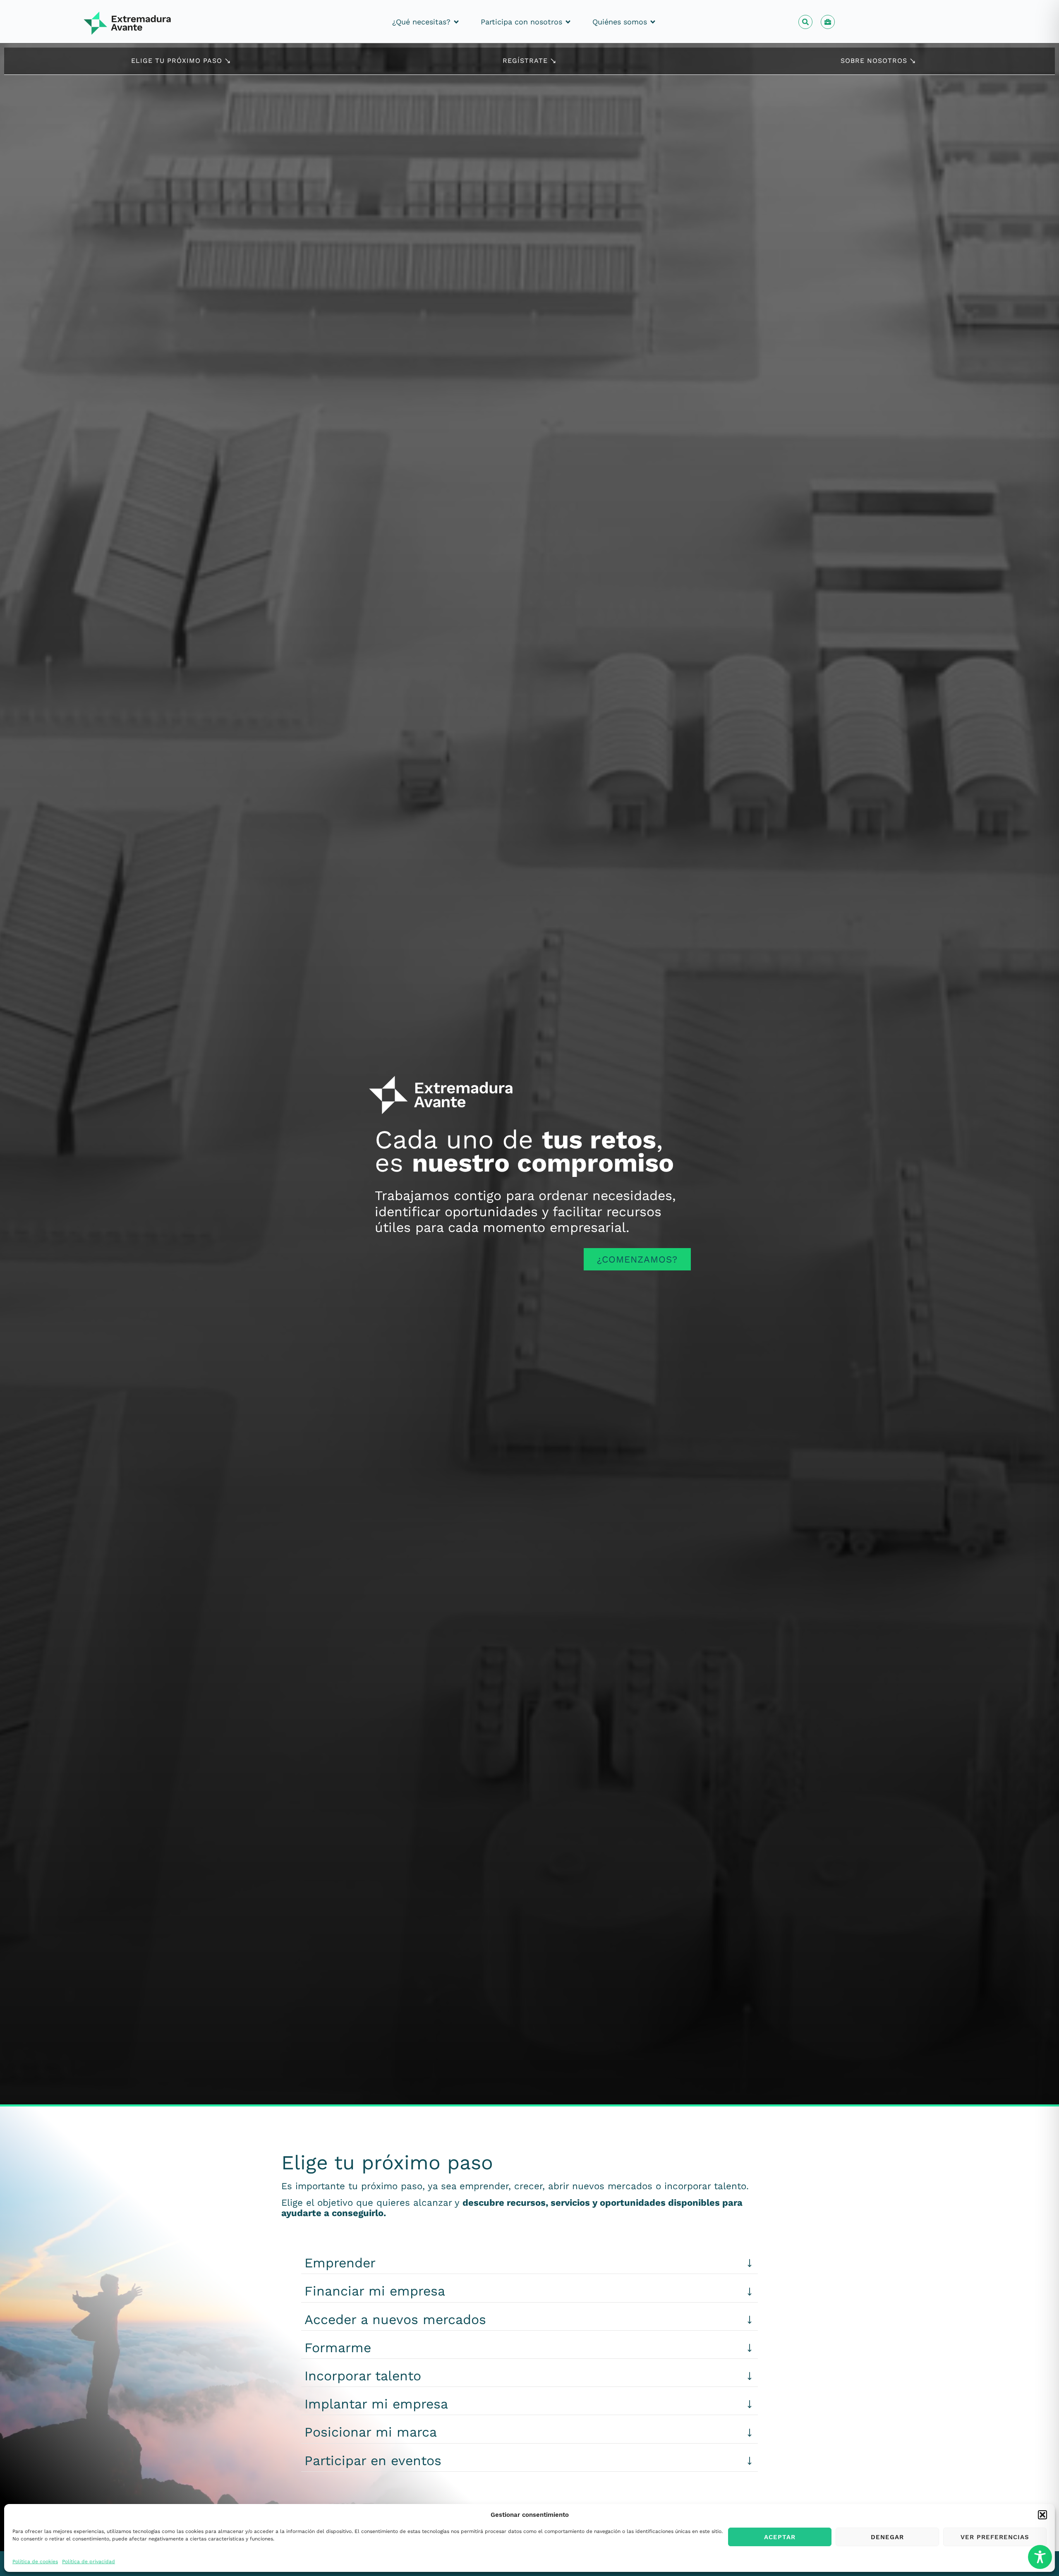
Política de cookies (35, 2561)
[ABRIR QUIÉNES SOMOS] (653, 22)
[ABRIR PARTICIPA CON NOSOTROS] (568, 22)
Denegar (887, 2537)
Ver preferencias (995, 2537)
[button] (1042, 2515)
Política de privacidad (89, 2561)
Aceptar (780, 2537)
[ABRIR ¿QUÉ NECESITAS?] (456, 22)
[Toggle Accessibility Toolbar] (1040, 2557)
